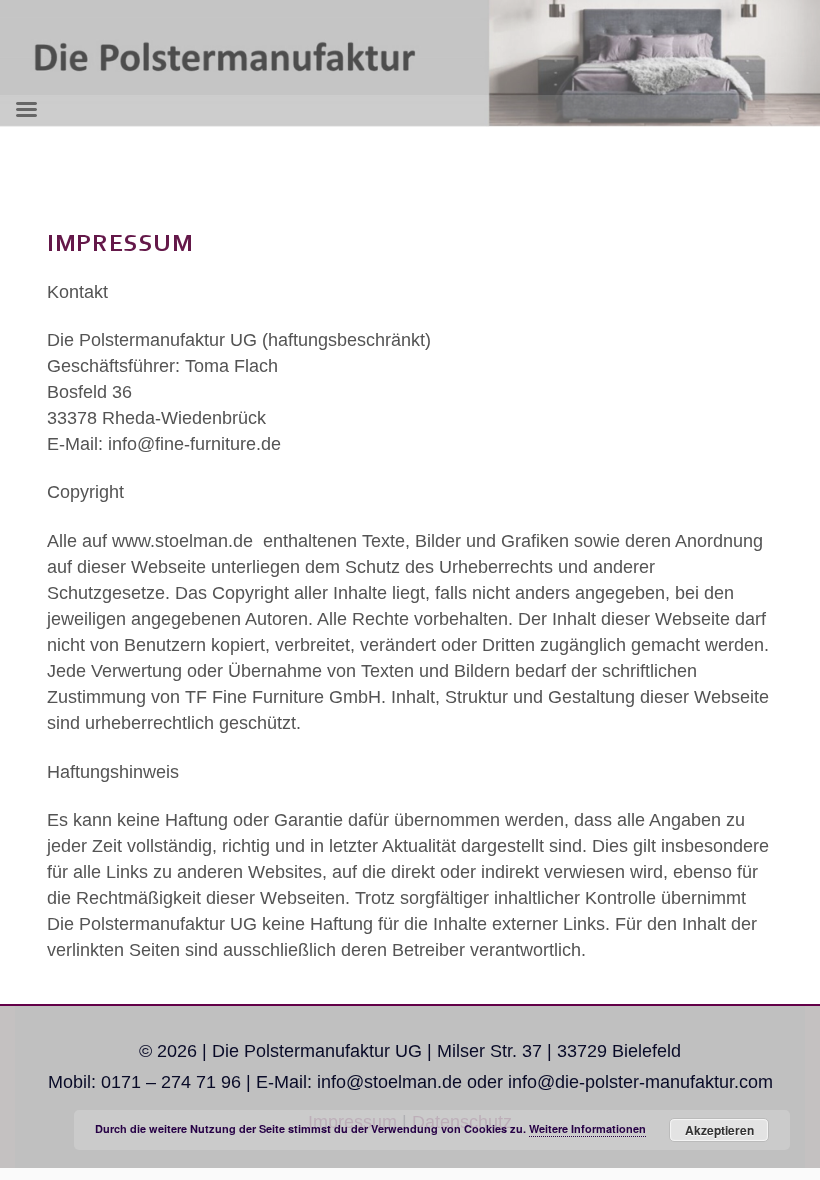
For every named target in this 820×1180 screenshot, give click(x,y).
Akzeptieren (719, 1130)
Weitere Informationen (587, 1128)
